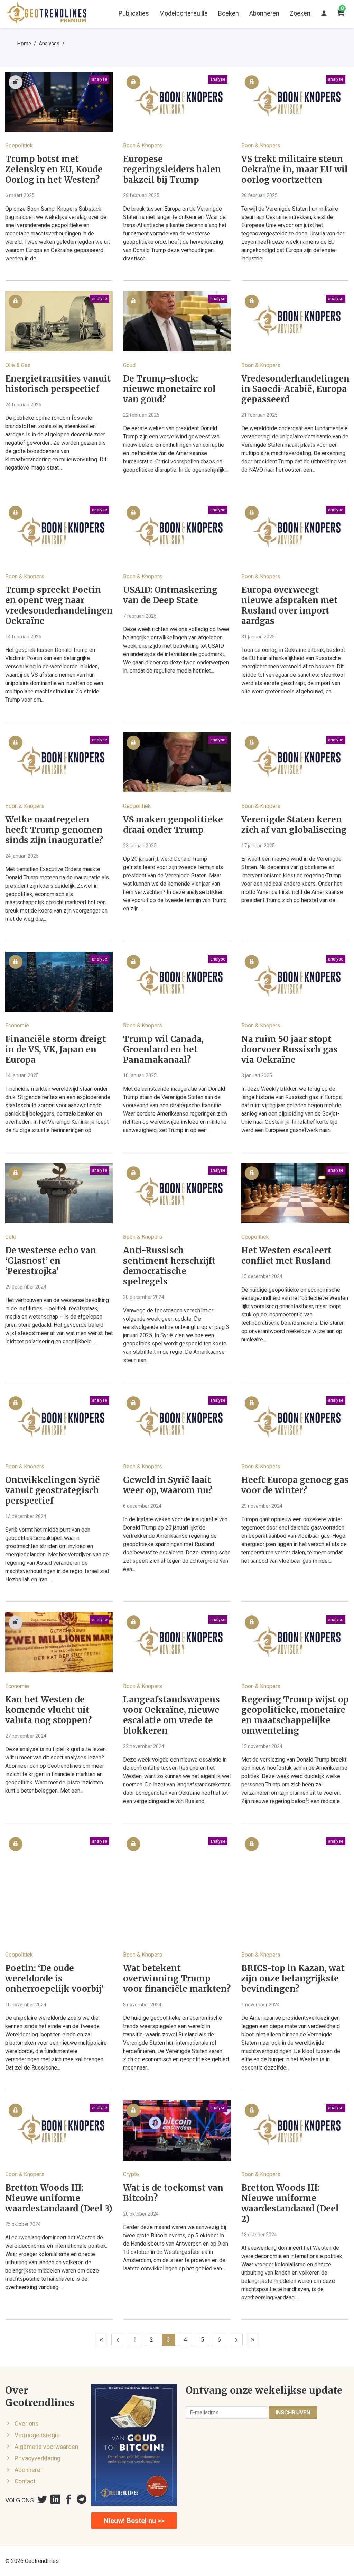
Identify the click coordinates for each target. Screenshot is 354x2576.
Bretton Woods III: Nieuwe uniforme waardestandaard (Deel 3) (59, 2198)
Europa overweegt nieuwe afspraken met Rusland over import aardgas (290, 606)
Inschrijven (293, 2413)
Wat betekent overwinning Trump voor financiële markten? (177, 1979)
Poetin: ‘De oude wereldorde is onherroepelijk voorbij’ (54, 1979)
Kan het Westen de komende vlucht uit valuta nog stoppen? (48, 1710)
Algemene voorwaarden (46, 2447)
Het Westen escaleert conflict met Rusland (286, 1256)
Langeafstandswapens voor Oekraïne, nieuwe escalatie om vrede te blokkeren (171, 1715)
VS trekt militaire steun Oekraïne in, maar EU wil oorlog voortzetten (295, 170)
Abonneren (264, 13)
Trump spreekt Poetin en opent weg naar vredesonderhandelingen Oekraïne (59, 606)
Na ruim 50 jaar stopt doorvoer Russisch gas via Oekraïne (290, 1050)
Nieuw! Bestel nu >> (134, 2521)
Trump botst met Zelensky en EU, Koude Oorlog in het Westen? (54, 170)
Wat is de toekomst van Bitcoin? (173, 2193)
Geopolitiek (19, 146)
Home (24, 44)
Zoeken (300, 13)
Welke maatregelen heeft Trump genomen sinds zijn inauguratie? (54, 830)
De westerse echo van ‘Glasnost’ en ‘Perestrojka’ (51, 1261)
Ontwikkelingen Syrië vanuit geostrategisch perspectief (53, 1490)
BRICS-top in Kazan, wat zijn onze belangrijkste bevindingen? (293, 1979)
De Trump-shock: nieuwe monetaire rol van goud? (169, 389)
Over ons (27, 2424)
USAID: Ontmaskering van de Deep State (170, 595)
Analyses (49, 44)
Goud (129, 365)
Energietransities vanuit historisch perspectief (58, 384)
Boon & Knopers (143, 146)
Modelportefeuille (184, 13)
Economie (17, 1026)
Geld (11, 1237)
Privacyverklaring (38, 2458)
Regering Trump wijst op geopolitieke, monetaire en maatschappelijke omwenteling (295, 1715)
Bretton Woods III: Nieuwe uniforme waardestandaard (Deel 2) (290, 2203)
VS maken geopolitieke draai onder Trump (173, 825)
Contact (25, 2481)
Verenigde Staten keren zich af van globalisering (294, 825)
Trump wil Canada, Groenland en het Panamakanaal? (163, 1050)
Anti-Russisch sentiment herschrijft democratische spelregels (169, 1266)
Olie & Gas (18, 365)
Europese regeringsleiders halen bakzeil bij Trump (172, 170)
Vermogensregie (37, 2435)
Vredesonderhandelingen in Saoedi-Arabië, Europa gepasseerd (295, 389)
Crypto (131, 2174)
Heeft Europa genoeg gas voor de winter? (295, 1485)
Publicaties (134, 13)
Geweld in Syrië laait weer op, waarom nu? (168, 1485)
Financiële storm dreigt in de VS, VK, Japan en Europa (56, 1050)
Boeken (229, 13)
